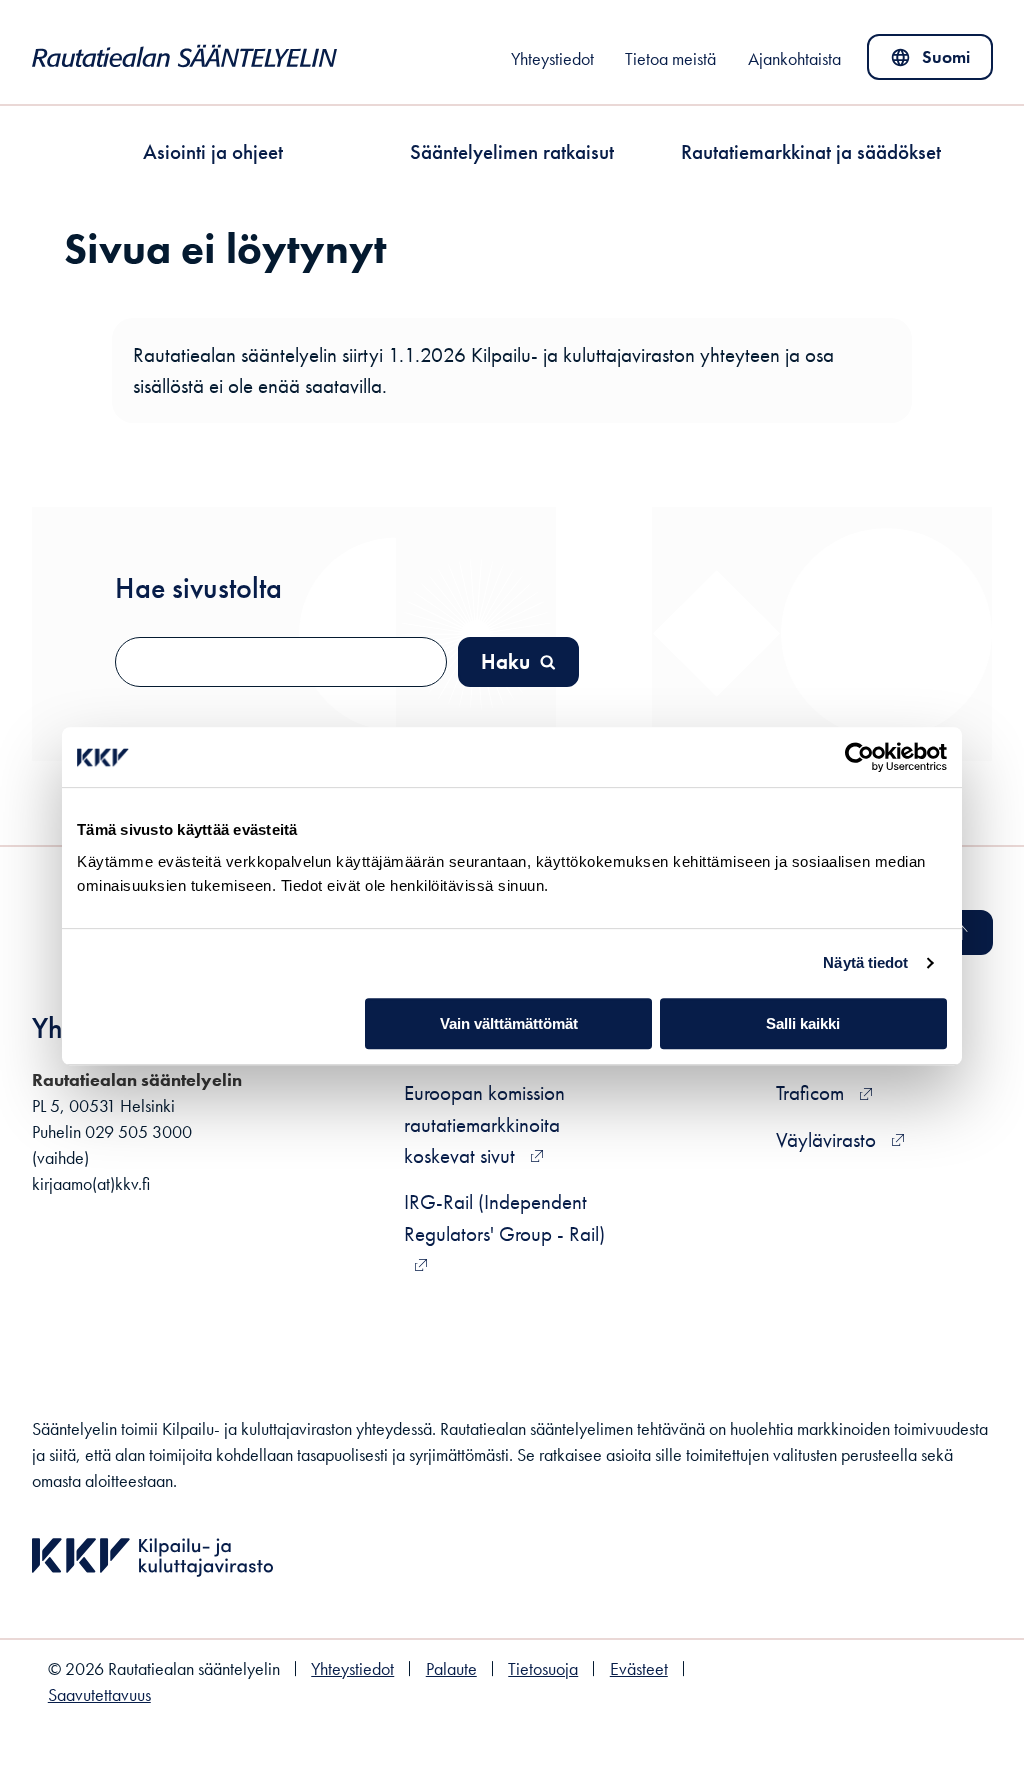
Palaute (451, 1669)
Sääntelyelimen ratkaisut (512, 151)
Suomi (933, 62)
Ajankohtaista (794, 59)
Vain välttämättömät (509, 1023)
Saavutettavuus (99, 1695)
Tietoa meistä (670, 59)
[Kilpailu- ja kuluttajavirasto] (152, 1583)
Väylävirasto (840, 1139)
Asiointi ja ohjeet (213, 151)
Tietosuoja (543, 1669)
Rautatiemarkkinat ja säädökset (811, 151)
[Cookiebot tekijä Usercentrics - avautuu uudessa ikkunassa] (859, 757)
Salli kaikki (803, 1023)
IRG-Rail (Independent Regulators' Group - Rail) (504, 1217)
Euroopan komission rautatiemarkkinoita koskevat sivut (484, 1123)
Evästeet (639, 1669)
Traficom (824, 1092)
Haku (505, 661)
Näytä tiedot (865, 962)
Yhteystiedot (552, 59)
